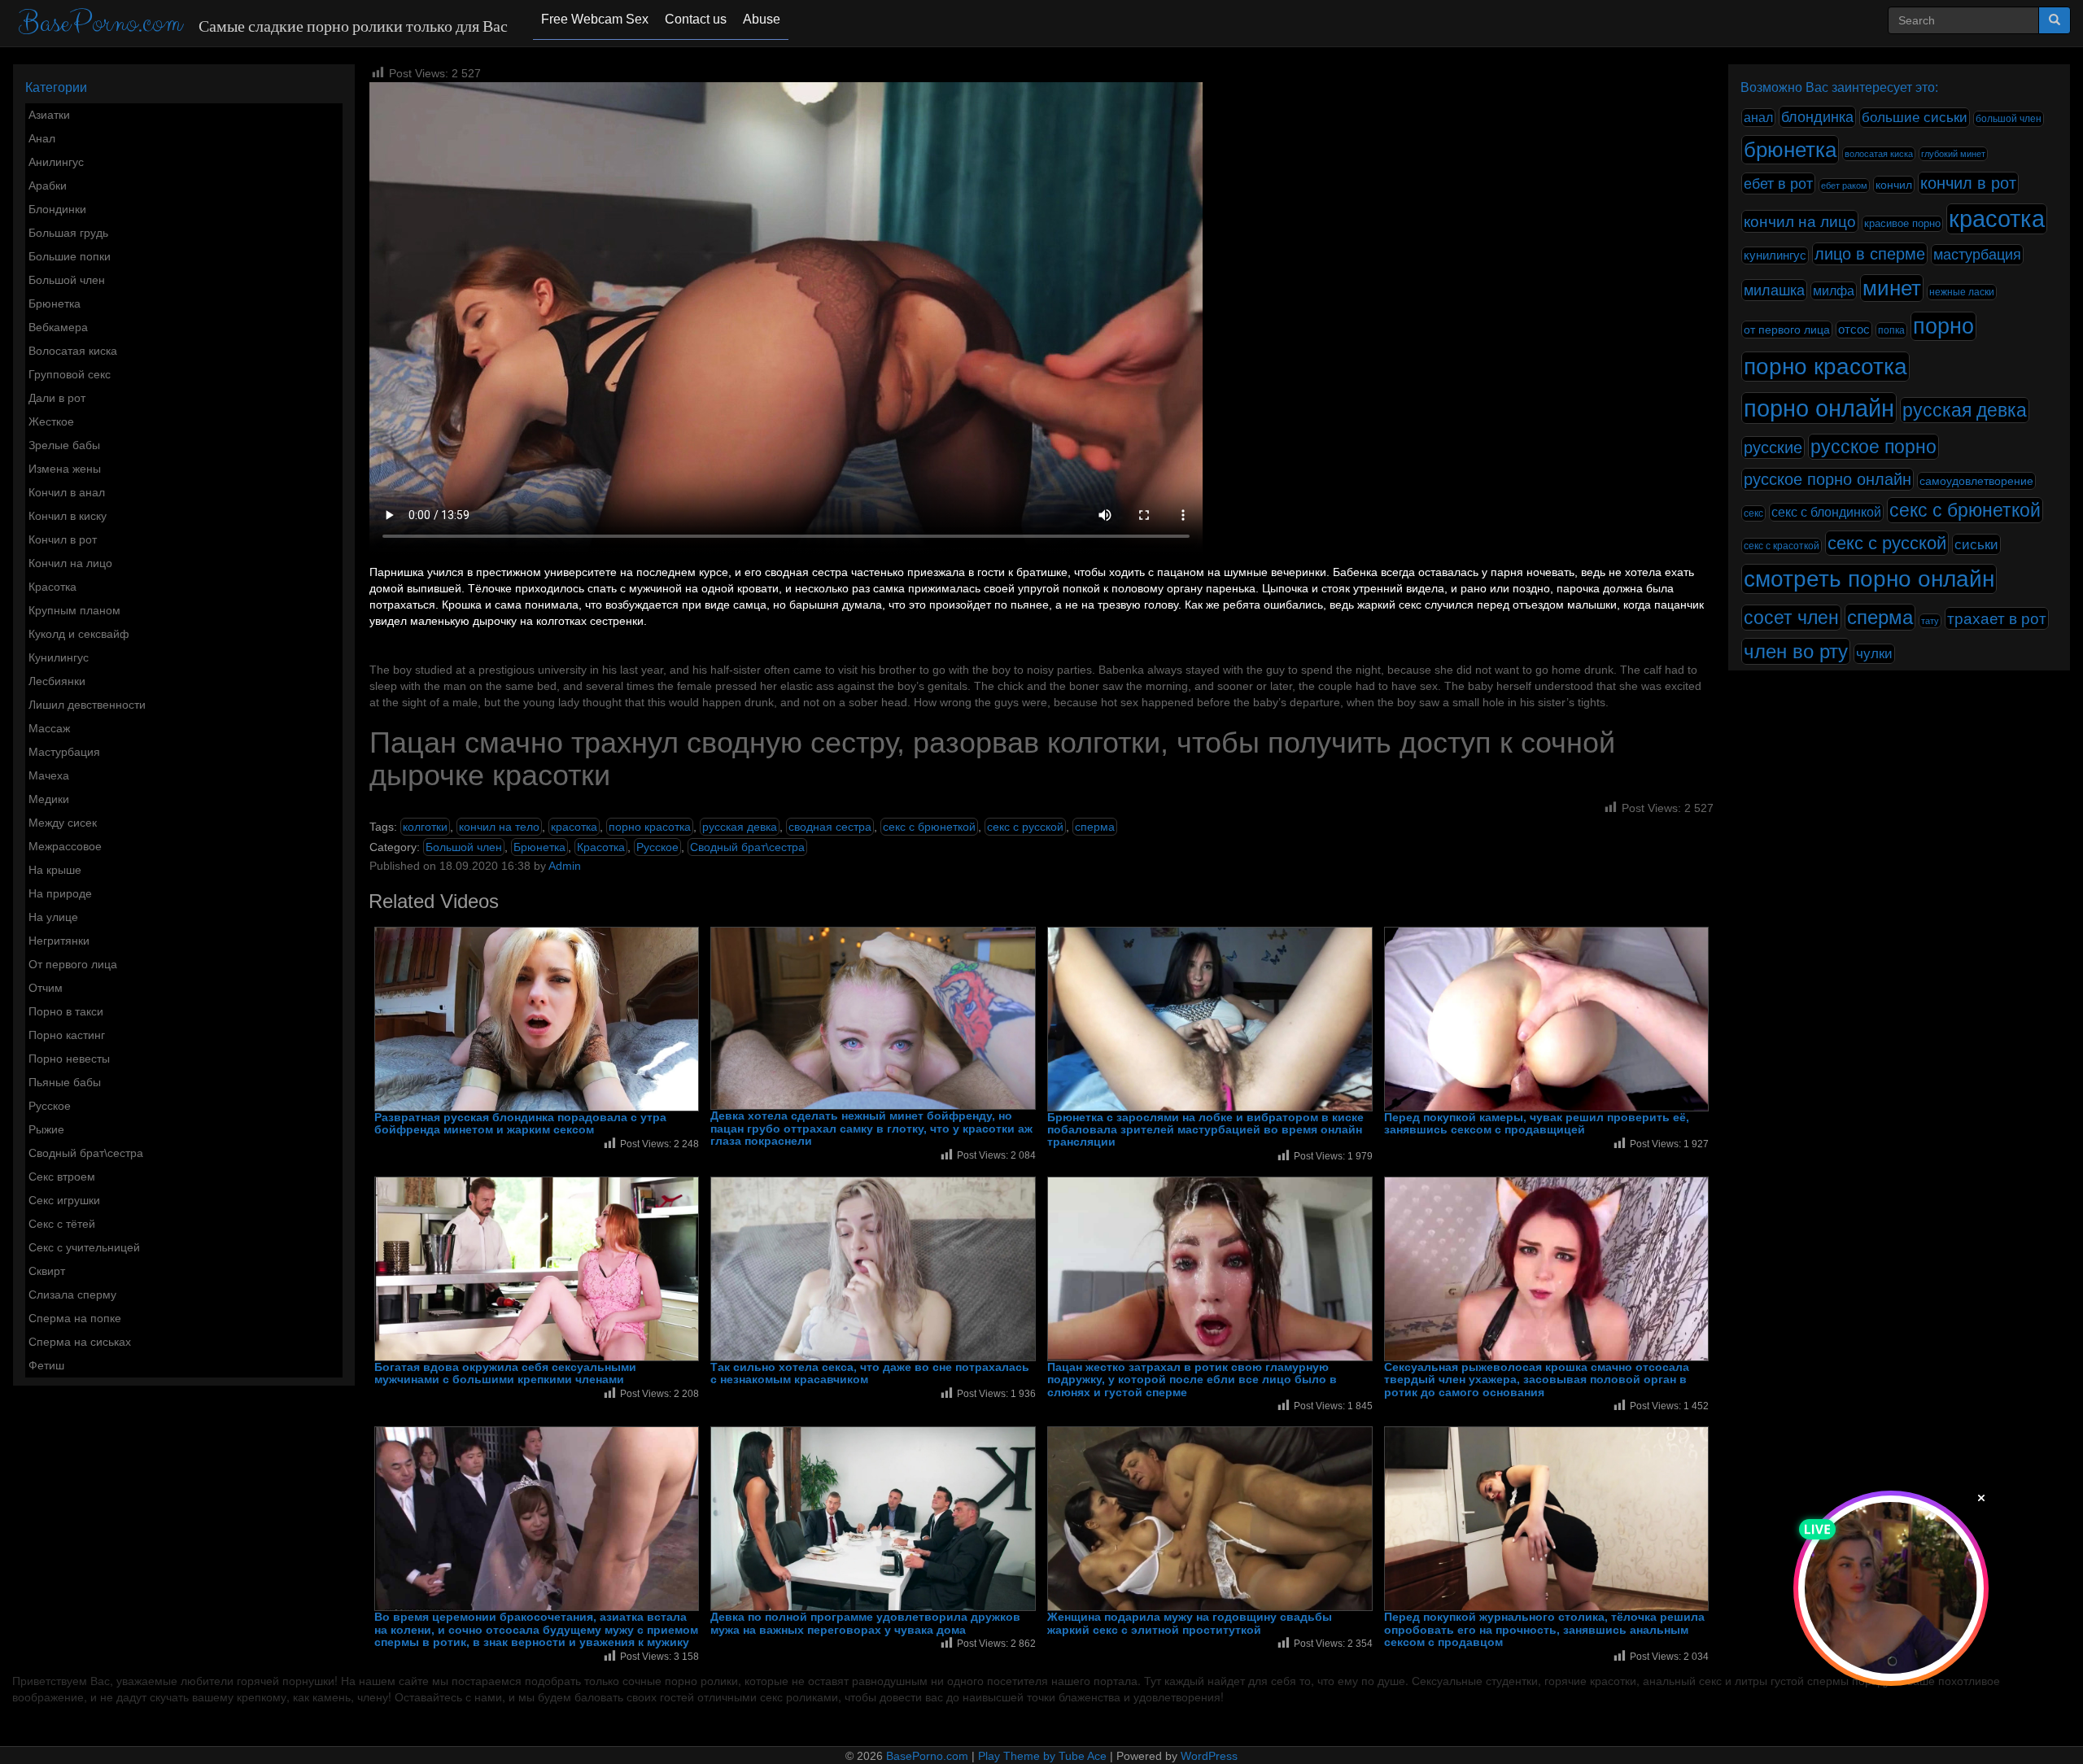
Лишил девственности (87, 705)
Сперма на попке (75, 1318)
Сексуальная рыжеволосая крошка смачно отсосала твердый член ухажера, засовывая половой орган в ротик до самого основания (1537, 1380)
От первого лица (73, 964)
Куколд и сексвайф (79, 634)
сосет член (1791, 618)
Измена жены (65, 469)
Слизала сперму (72, 1295)
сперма (1095, 827)
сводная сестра (830, 827)
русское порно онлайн (1828, 479)
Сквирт (47, 1271)
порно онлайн (1819, 408)
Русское (50, 1106)
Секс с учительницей (84, 1247)
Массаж (49, 728)
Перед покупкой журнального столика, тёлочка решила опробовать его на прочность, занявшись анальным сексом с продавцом (1544, 1630)
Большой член (67, 280)
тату (1930, 621)
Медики (49, 799)
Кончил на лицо (70, 563)
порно (1943, 326)
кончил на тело (499, 827)
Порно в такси (66, 1011)
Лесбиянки (57, 681)
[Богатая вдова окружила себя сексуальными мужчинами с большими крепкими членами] (537, 1269)
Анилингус (56, 162)
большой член (2009, 119)
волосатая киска (1879, 154)
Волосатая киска (73, 351)
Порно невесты (69, 1059)
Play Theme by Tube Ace (1042, 1756)
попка (1891, 330)
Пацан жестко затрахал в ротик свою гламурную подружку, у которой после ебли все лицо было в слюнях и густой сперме (1192, 1380)
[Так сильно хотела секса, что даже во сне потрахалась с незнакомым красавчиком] (873, 1269)
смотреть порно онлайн (1869, 579)
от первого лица (1787, 330)
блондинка (1817, 117)
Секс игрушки (64, 1200)
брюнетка (1790, 150)
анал (1758, 118)
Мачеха (49, 775)
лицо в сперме (1870, 254)
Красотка (52, 587)
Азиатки (49, 115)
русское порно (1873, 447)
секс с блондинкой (1826, 512)
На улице (53, 917)
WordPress (1209, 1756)
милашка (1774, 290)
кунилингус (1775, 255)
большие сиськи (1915, 118)
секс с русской (1025, 827)
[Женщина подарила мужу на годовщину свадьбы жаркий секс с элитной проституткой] (1210, 1519)
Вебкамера (58, 327)
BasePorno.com (100, 23)
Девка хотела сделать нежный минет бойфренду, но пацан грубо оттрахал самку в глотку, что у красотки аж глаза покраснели (871, 1129)
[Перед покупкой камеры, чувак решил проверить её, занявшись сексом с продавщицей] (1547, 1019)
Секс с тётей (62, 1224)
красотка (574, 827)
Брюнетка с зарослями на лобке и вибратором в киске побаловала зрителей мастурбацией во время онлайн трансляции (1205, 1130)
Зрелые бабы (64, 445)
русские (1773, 448)
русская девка (740, 827)
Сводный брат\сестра (86, 1153)
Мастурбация (64, 752)
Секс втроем (62, 1177)
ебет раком (1844, 186)
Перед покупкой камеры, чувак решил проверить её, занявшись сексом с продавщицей (1537, 1124)
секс (1753, 513)
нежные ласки (1962, 292)
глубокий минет (1953, 154)
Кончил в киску (68, 516)
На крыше (55, 870)
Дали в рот (57, 398)
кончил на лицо (1800, 221)
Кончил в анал (67, 492)
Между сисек (63, 823)
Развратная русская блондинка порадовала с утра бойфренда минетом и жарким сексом (520, 1124)
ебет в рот (1778, 183)
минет (1892, 288)
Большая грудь (68, 233)
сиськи (1976, 544)
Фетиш (46, 1365)
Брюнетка (55, 303)
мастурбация (1977, 255)
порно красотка (650, 827)
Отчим (46, 988)
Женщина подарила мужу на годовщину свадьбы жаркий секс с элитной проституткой (1190, 1623)
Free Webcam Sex (595, 19)
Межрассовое (65, 846)
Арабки (48, 186)
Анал (42, 138)
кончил (1894, 185)
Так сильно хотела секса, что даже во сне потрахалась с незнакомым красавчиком (870, 1373)
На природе (60, 893)
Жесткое (51, 421)
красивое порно (1902, 224)
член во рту (1796, 651)
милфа (1834, 291)
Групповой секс (70, 374)
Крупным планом (74, 610)
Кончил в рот (63, 539)
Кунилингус (59, 657)
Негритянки (59, 941)
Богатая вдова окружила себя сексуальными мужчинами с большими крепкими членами (505, 1373)
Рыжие (46, 1129)
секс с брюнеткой (929, 827)
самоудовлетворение (1976, 481)
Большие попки (70, 256)
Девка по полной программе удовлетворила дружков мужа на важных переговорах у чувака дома (865, 1623)
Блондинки (57, 209)
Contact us (696, 19)
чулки (1874, 654)
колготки (425, 827)
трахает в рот (1997, 618)
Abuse (762, 19)
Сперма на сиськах (80, 1342)
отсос (1854, 330)
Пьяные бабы (65, 1082)
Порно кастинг (67, 1035)
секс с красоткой (1782, 546)
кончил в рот (1968, 183)
